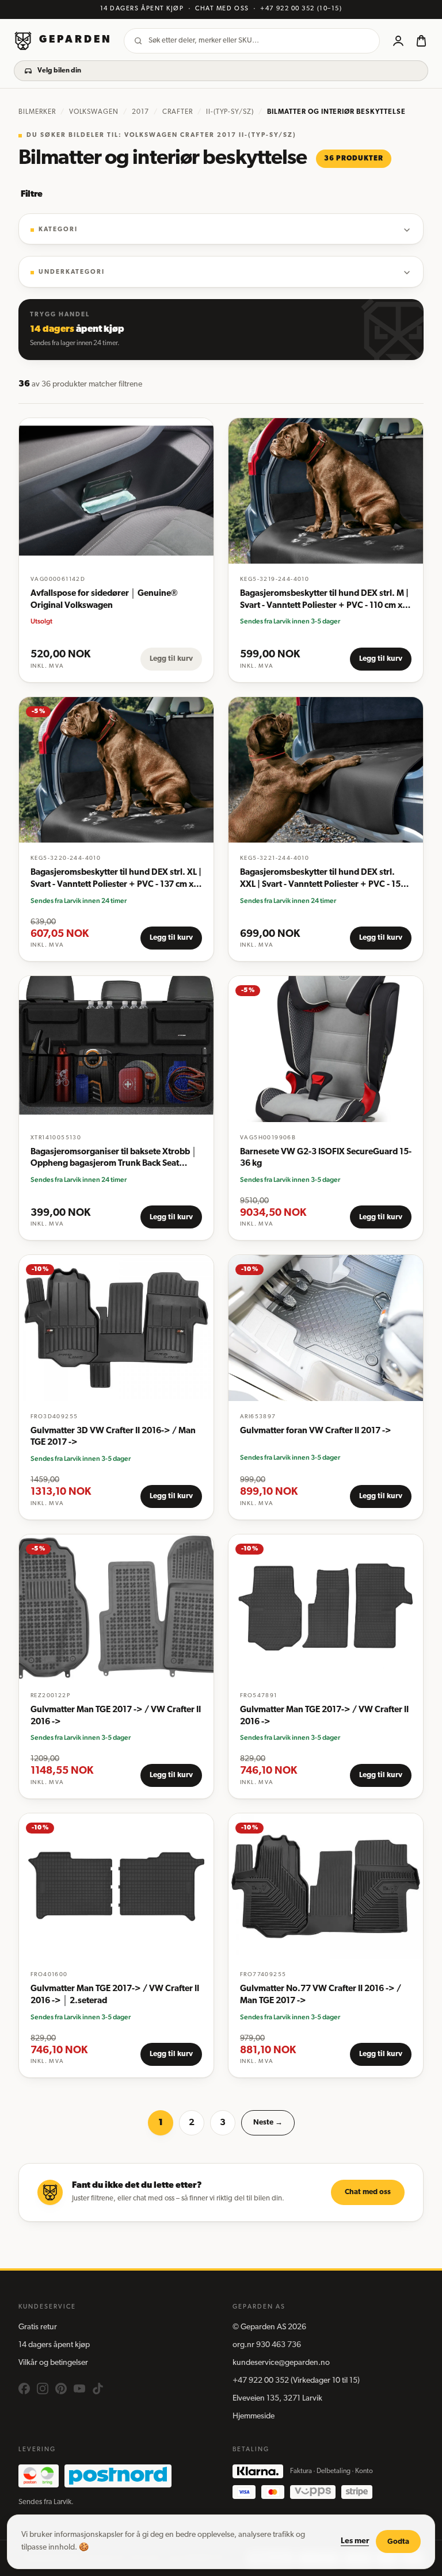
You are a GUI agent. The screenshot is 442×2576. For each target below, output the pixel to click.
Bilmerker (37, 112)
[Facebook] (24, 2389)
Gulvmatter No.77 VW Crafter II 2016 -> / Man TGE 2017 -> (321, 1995)
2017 (140, 112)
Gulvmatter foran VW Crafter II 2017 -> (316, 1431)
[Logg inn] (398, 41)
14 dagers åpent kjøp (54, 2345)
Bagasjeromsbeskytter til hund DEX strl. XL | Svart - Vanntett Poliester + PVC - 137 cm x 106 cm (116, 880)
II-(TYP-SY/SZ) (230, 112)
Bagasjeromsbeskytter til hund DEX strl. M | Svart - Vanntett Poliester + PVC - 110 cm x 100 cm (324, 601)
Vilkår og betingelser (53, 2363)
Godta (398, 2542)
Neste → (268, 2123)
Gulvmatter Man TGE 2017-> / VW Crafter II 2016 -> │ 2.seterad (115, 1995)
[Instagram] (43, 2389)
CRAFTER (178, 112)
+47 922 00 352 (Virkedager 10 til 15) (296, 2381)
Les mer (355, 2541)
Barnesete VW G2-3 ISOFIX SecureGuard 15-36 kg (326, 1158)
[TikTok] (98, 2389)
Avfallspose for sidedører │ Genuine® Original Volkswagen (104, 600)
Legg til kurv (171, 659)
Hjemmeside (254, 2416)
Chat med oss (368, 2192)
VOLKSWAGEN (94, 112)
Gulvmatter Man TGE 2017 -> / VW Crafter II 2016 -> (116, 1716)
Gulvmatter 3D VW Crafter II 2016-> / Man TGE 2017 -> (113, 1437)
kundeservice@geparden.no (281, 2363)
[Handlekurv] (421, 41)
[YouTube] (79, 2389)
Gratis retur (38, 2327)
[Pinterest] (61, 2389)
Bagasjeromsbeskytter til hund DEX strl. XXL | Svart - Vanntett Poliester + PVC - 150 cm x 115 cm (323, 880)
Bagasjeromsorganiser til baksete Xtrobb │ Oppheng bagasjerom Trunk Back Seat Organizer (114, 1159)
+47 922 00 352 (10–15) (301, 9)
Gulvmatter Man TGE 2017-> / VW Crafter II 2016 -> (324, 1716)
